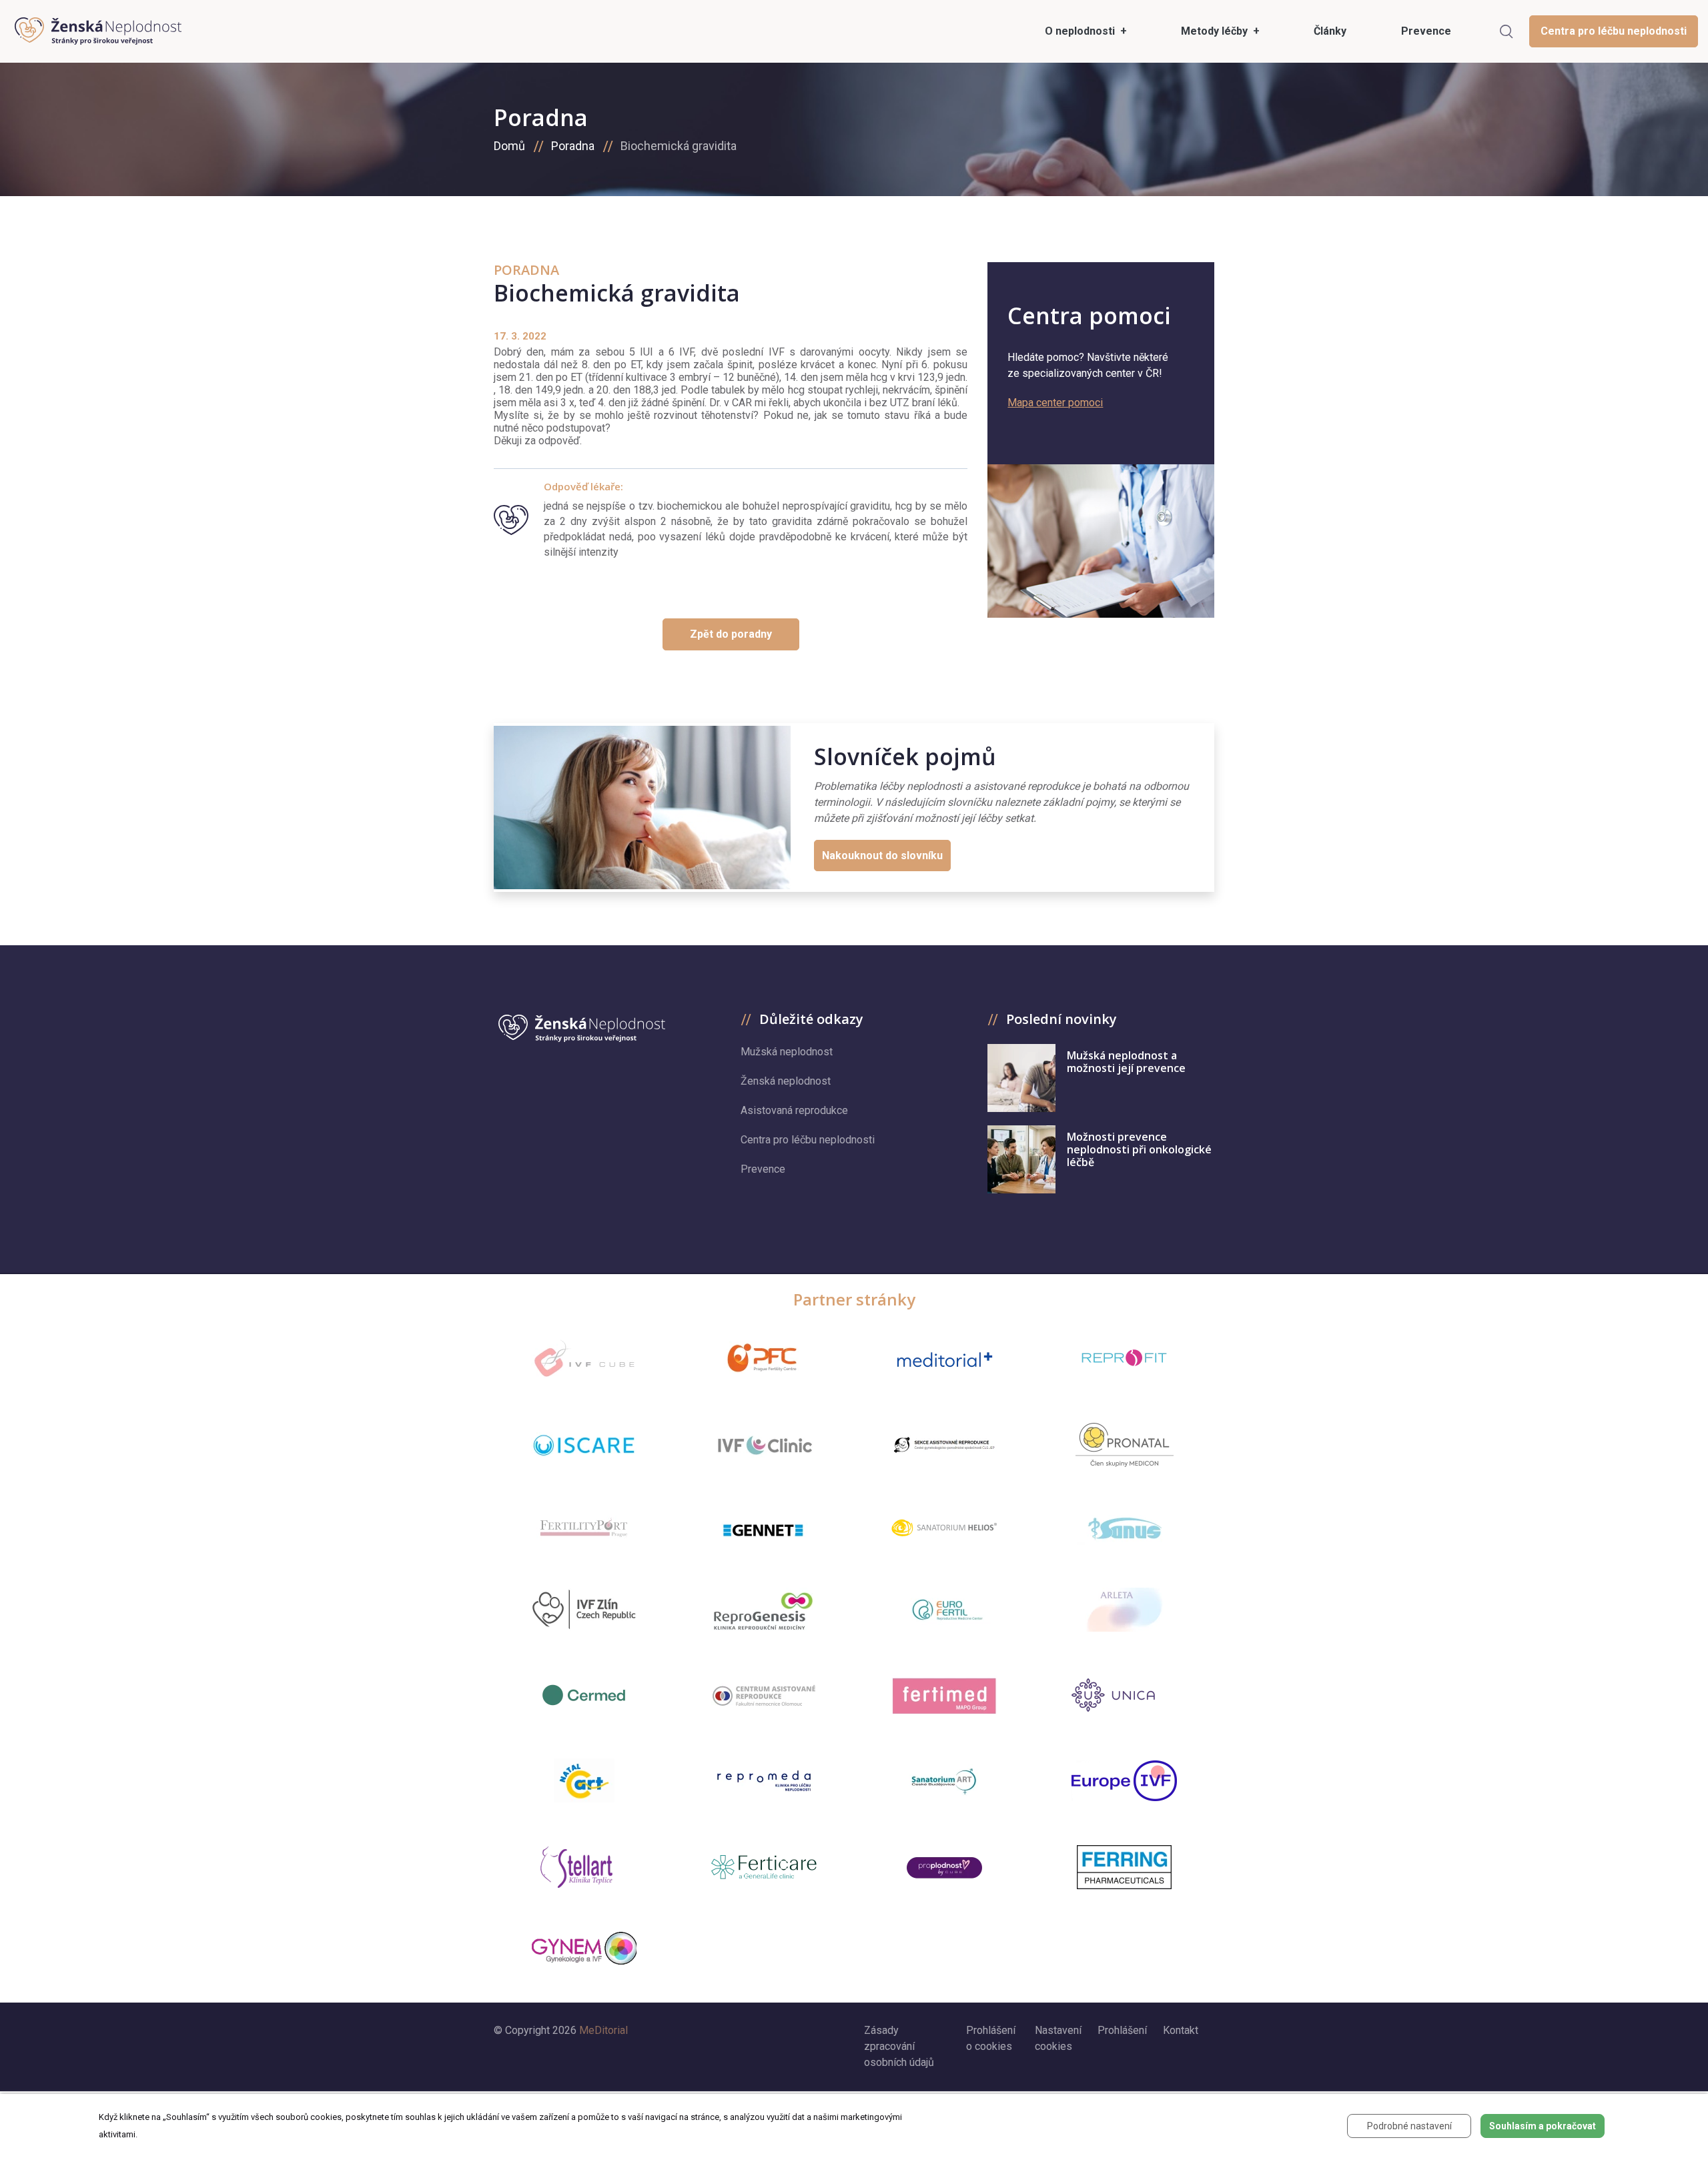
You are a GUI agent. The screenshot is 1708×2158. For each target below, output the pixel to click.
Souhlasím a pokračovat (1543, 2126)
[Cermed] (584, 1695)
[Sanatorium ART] (944, 1780)
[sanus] (1124, 1527)
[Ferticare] (764, 1867)
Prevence (763, 1169)
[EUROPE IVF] (1124, 1781)
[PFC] (764, 1358)
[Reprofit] (1124, 1358)
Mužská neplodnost (787, 1052)
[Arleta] (1124, 1610)
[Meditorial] (944, 1359)
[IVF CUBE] (584, 1359)
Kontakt (1181, 2030)
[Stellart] (584, 1867)
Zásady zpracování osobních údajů (899, 2046)
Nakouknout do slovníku (882, 856)
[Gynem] (584, 1949)
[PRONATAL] (1125, 1445)
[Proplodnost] (944, 1867)
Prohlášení (1122, 2030)
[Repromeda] (764, 1781)
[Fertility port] (584, 1527)
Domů (509, 146)
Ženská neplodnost (786, 1081)
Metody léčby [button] (1216, 31)
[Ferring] (1124, 1867)
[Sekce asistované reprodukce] (944, 1445)
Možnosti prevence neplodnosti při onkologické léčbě (1139, 1149)
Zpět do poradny (731, 634)
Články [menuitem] (1330, 31)
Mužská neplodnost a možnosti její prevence (1126, 1062)
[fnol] (764, 1695)
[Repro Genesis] (764, 1610)
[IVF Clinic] (764, 1445)
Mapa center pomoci (1055, 403)
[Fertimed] (944, 1695)
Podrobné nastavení (1409, 2126)
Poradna (573, 146)
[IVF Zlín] (584, 1610)
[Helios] (944, 1527)
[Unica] (1124, 1695)
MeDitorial (603, 2030)
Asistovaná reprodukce (794, 1110)
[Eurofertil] (944, 1610)
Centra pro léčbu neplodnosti (1614, 31)
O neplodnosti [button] (1081, 31)
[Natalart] (584, 1780)
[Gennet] (764, 1528)
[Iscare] (584, 1445)
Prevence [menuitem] (1426, 31)
